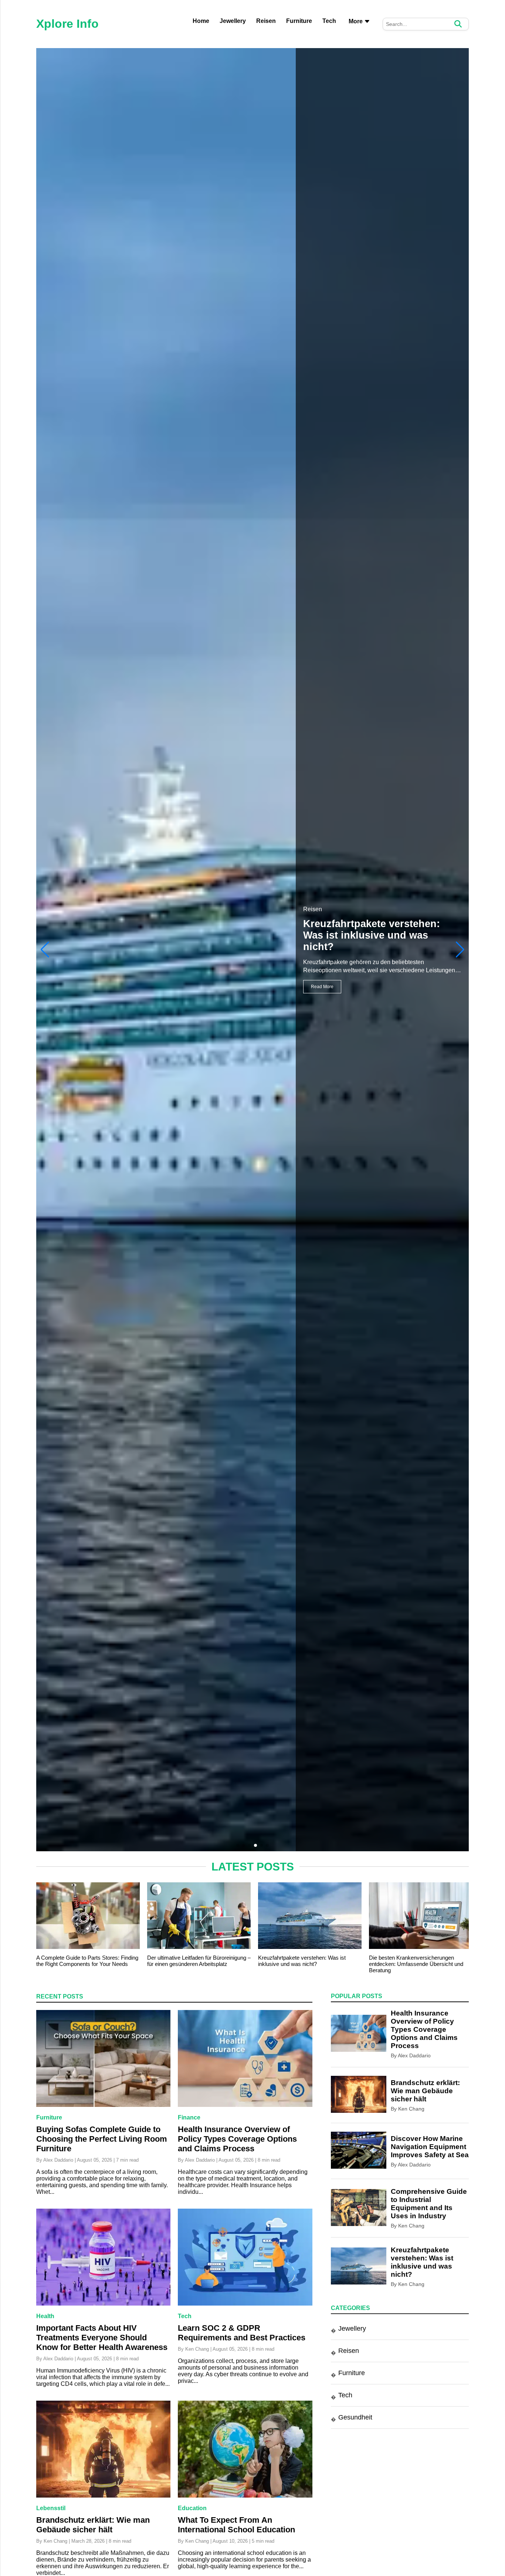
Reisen (266, 21)
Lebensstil (51, 2508)
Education (192, 2508)
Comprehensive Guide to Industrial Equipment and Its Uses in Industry (372, 935)
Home (201, 21)
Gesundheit (355, 2418)
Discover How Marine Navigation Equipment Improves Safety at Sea (430, 2147)
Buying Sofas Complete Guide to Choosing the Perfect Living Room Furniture (102, 2139)
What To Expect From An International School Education (236, 2525)
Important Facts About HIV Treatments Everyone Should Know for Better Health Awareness (102, 2338)
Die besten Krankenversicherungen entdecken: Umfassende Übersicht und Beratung (416, 1964)
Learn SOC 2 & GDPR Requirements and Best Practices (242, 2333)
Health (45, 2316)
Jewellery (233, 21)
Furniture (299, 21)
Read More (322, 987)
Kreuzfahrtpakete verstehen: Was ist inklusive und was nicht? (302, 1961)
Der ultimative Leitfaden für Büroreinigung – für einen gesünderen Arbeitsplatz (199, 1961)
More (356, 21)
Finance (189, 2117)
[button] (460, 950)
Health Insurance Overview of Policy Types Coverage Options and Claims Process (237, 2139)
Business (315, 909)
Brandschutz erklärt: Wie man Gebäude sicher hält (93, 2525)
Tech (329, 21)
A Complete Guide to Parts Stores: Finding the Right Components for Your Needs (87, 1961)
